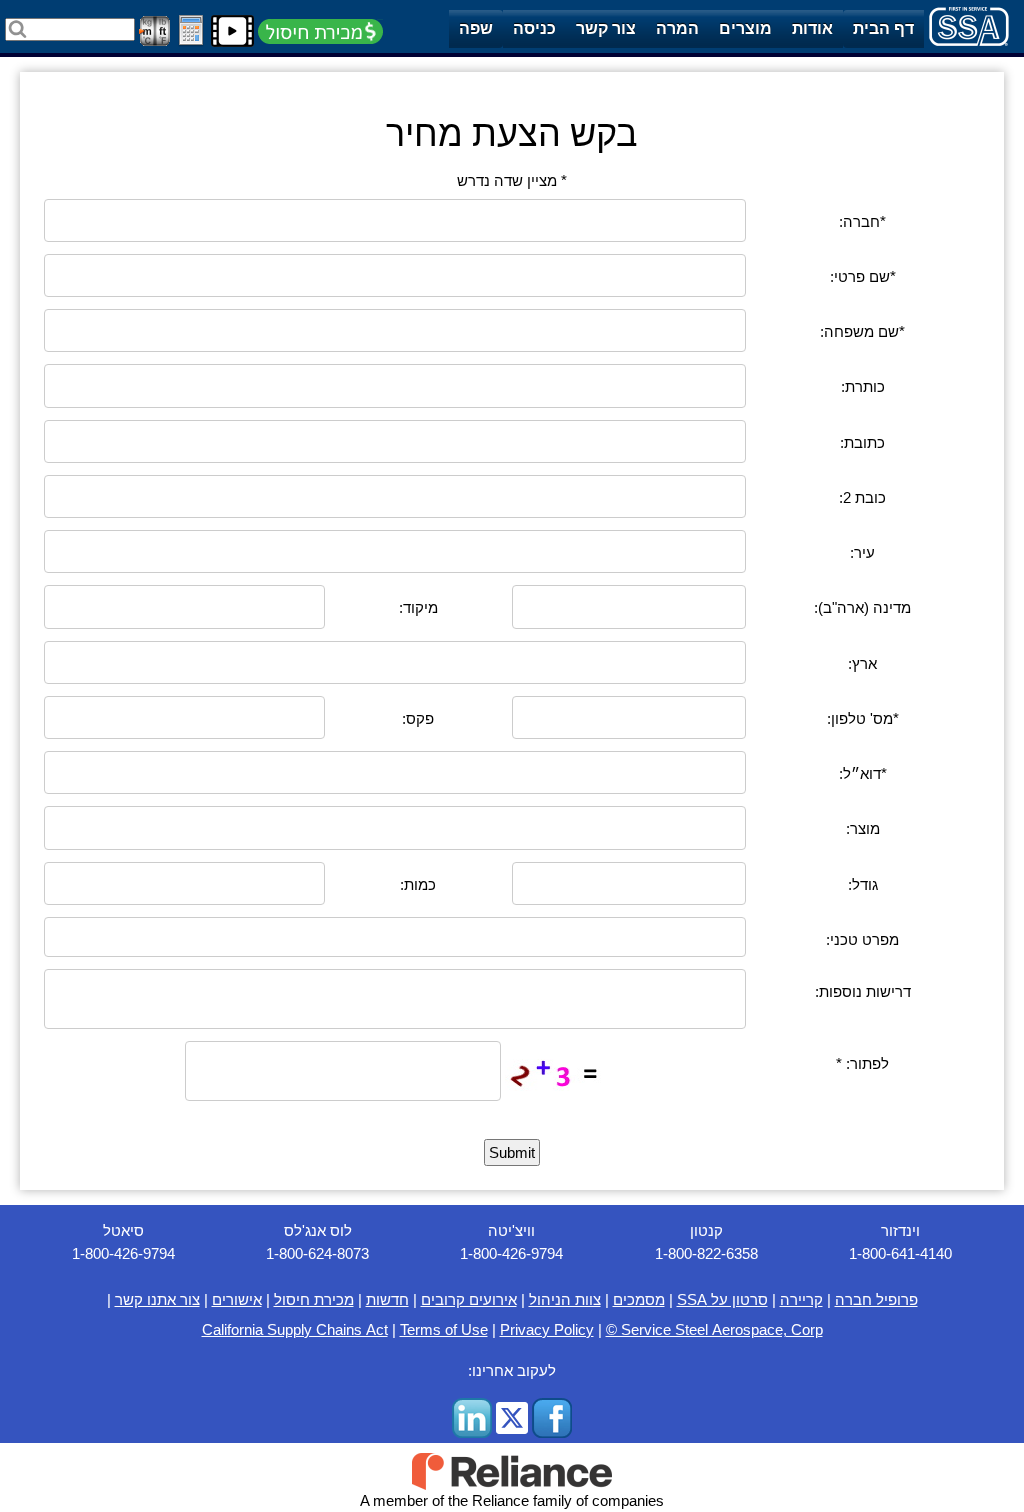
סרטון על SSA (722, 1299)
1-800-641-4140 (900, 1253)
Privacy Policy (547, 1329)
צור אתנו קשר (157, 1299)
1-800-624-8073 (317, 1253)
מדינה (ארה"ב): (862, 607)
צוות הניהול (565, 1299)
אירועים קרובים (469, 1299)
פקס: (418, 718)
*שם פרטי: (863, 276)
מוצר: (863, 828)
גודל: (863, 884)
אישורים (237, 1299)
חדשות (387, 1299)
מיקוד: (418, 607)
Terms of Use (444, 1329)
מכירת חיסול (314, 1299)
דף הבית (883, 28)
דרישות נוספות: (863, 991)
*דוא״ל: (863, 773)
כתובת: (862, 442)
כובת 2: (862, 497)
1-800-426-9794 (123, 1253)
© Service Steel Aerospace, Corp (714, 1329)
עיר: (862, 552)
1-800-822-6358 (706, 1253)
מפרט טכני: (862, 939)
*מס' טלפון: (863, 718)
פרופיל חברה (876, 1299)
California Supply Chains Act (295, 1329)
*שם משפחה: (862, 331)
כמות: (418, 884)
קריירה (801, 1299)
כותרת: (863, 386)
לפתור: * (862, 1063)
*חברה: (862, 221)
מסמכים (639, 1299)
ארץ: (862, 663)
